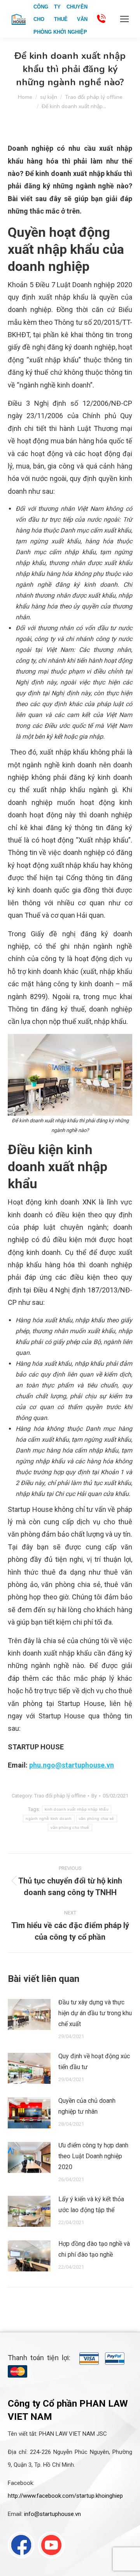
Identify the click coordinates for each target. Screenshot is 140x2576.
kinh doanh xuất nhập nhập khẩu (77, 1809)
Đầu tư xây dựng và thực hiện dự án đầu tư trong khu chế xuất (95, 2013)
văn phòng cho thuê (70, 1827)
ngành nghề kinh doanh (49, 1819)
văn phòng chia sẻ (97, 1819)
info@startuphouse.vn (52, 2514)
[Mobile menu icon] (124, 19)
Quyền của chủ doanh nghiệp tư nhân (87, 2106)
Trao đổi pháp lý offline (60, 1796)
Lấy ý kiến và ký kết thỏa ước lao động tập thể (91, 2205)
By (94, 1796)
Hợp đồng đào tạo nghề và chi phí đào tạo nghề (94, 2249)
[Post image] (29, 2014)
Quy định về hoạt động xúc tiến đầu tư (94, 2062)
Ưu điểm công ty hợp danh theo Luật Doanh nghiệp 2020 (93, 2156)
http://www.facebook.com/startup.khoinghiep (65, 2496)
